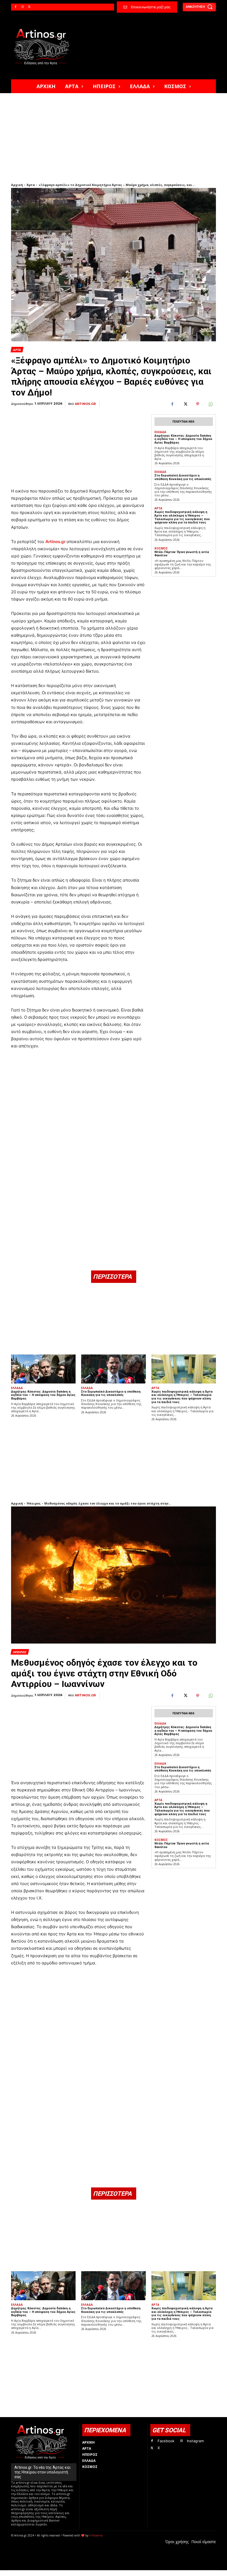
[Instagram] (22, 7)
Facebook (166, 2441)
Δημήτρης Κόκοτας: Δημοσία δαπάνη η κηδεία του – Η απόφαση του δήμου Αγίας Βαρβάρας (183, 439)
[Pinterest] (198, 404)
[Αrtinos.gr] (44, 47)
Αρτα (17, 350)
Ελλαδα (160, 432)
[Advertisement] (114, 135)
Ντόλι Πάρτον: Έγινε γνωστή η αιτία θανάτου (182, 554)
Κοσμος (161, 548)
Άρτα (31, 185)
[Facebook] (15, 7)
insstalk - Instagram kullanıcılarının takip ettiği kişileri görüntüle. (145, 2573)
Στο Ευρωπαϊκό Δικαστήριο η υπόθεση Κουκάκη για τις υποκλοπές (183, 477)
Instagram (195, 2441)
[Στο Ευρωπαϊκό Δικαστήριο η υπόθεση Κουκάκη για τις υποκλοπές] (113, 1369)
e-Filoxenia (96, 2535)
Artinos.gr (85, 404)
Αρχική (17, 185)
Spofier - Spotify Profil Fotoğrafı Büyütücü (49, 2573)
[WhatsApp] (210, 404)
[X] (29, 7)
